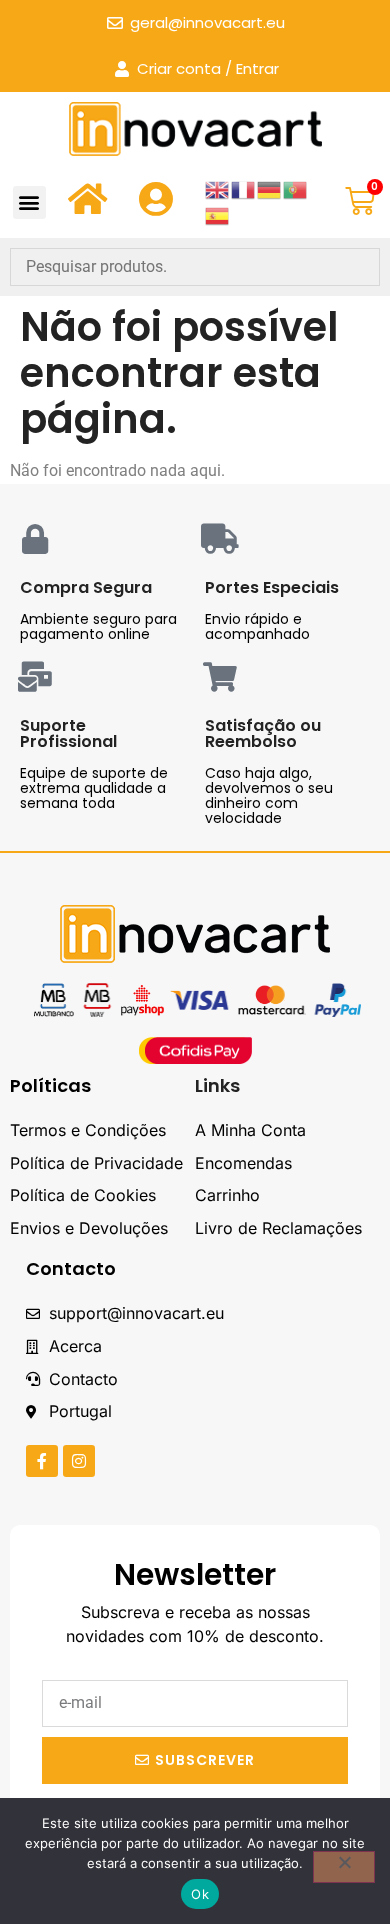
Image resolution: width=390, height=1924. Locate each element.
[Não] (344, 1867)
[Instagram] (79, 1461)
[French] (244, 188)
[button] (29, 202)
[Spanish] (218, 214)
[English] (218, 188)
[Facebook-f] (42, 1461)
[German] (270, 188)
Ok (200, 1894)
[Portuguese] (296, 188)
